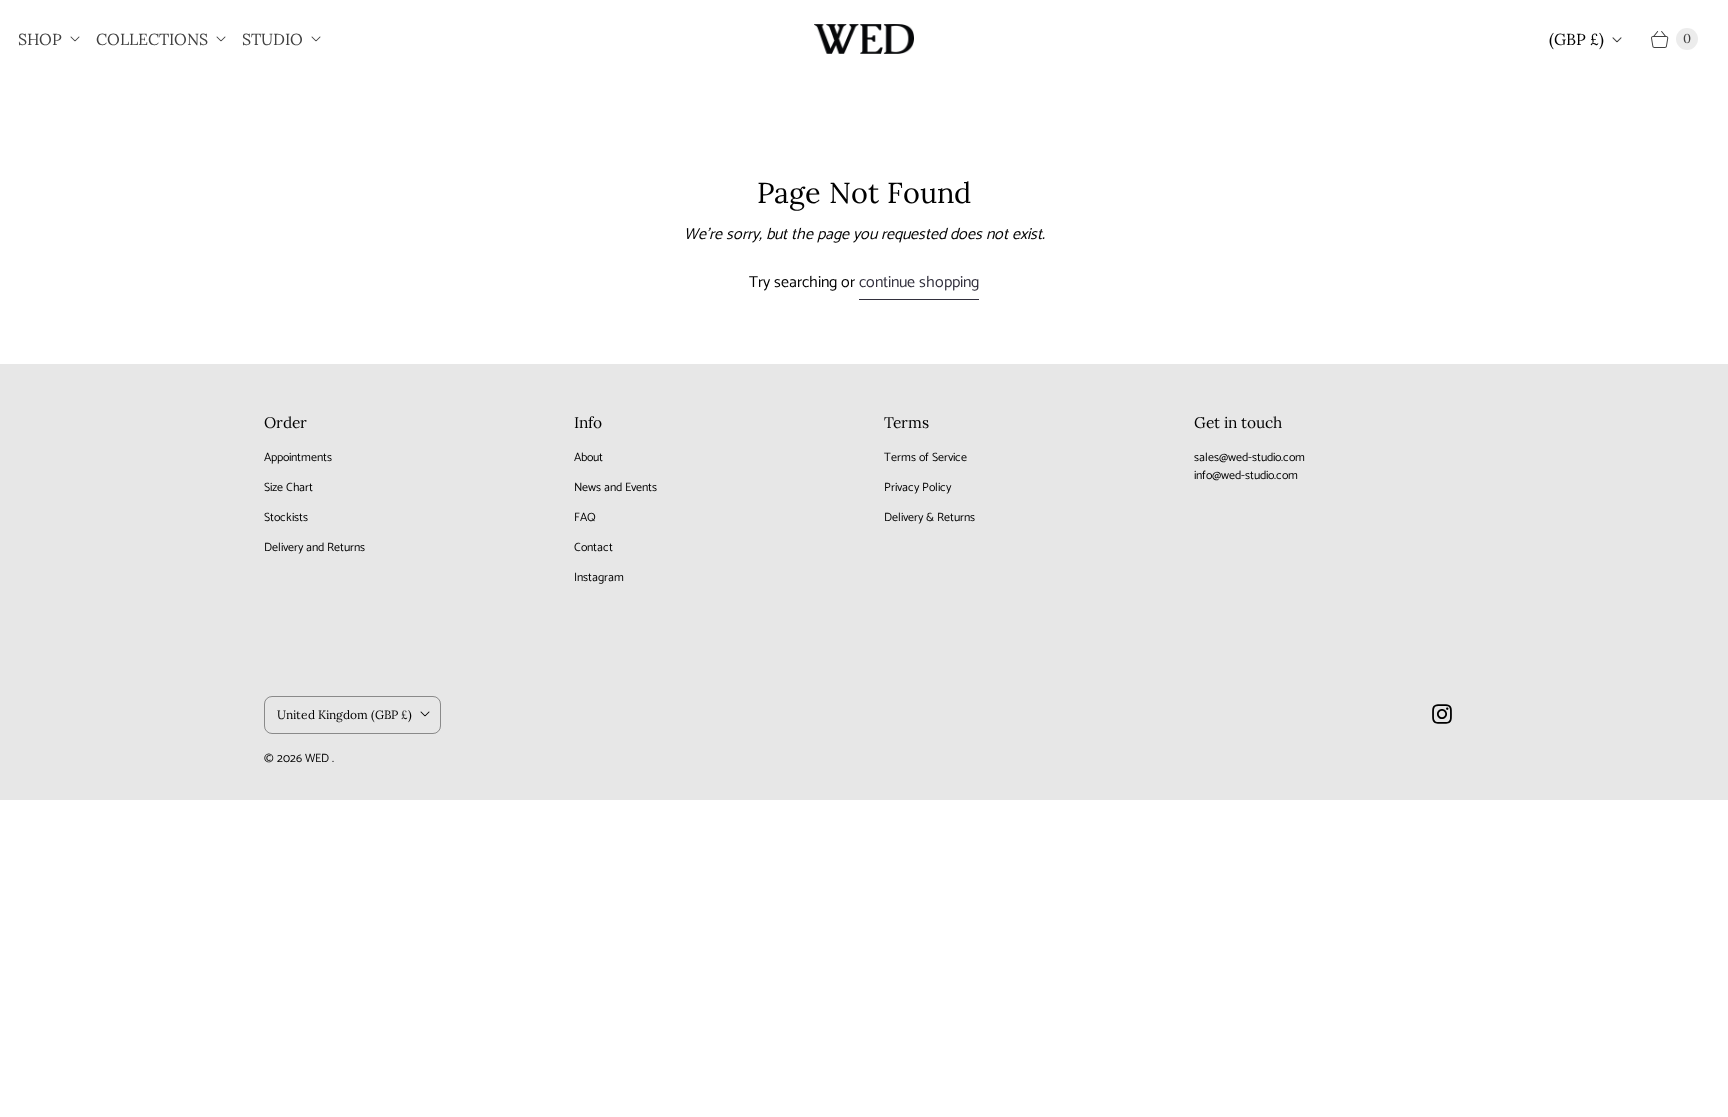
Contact (593, 547)
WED (318, 758)
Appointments (298, 457)
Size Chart (288, 487)
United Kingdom (344, 714)
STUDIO (272, 39)
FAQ (585, 517)
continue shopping (919, 283)
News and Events (615, 487)
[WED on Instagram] (1442, 714)
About (588, 457)
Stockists (286, 517)
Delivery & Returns (929, 517)
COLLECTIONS (152, 39)
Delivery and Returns (314, 547)
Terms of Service (925, 457)
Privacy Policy (917, 487)
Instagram (599, 577)
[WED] (864, 39)
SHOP (40, 39)
